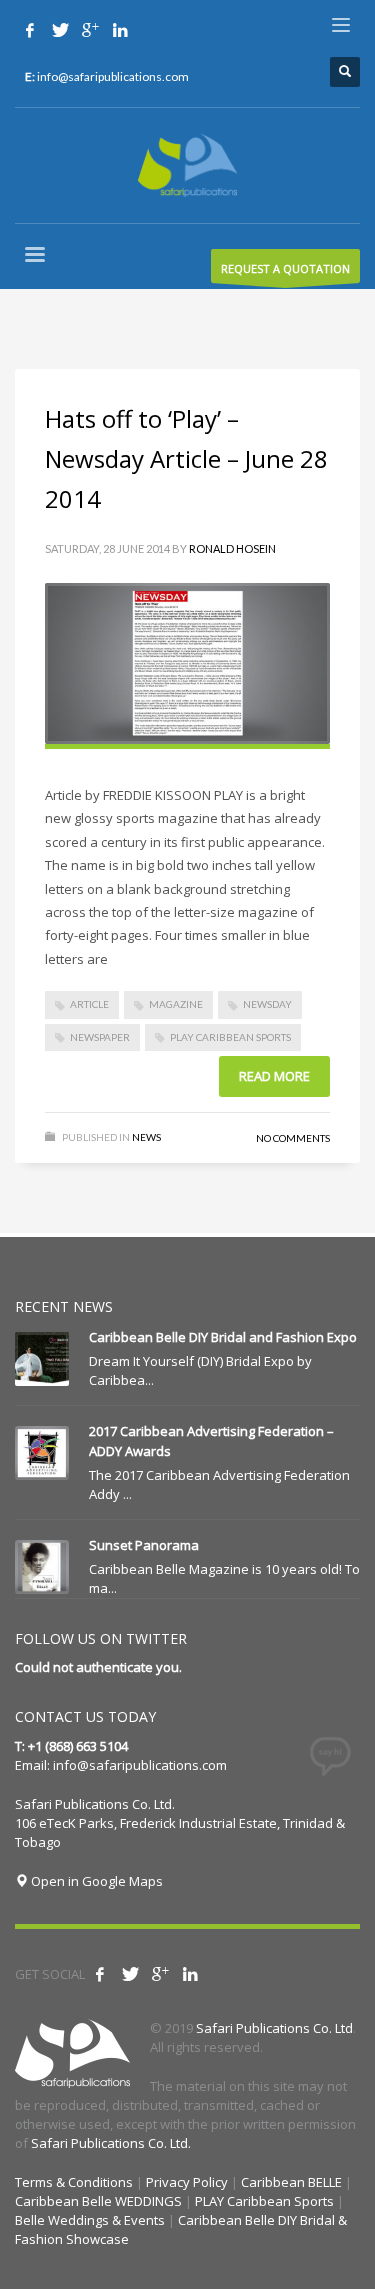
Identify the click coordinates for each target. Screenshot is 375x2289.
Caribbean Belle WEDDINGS (98, 2201)
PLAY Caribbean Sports (230, 1037)
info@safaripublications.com (140, 1765)
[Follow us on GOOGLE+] (90, 30)
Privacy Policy (187, 2182)
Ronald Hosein (232, 548)
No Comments (293, 1138)
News (146, 1137)
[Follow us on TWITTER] (60, 30)
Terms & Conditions (74, 2182)
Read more (274, 1076)
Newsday (267, 1004)
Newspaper (100, 1037)
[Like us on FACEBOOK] (30, 30)
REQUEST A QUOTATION (285, 268)
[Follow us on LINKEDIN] (120, 30)
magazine (176, 1004)
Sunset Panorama (144, 1545)
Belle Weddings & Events (90, 2220)
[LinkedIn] (190, 1974)
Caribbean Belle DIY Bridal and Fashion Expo (223, 1337)
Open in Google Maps (95, 1881)
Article (89, 1004)
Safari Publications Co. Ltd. (111, 2143)
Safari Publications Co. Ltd (274, 2028)
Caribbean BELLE (291, 2182)
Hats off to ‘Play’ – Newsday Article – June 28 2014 (186, 458)
